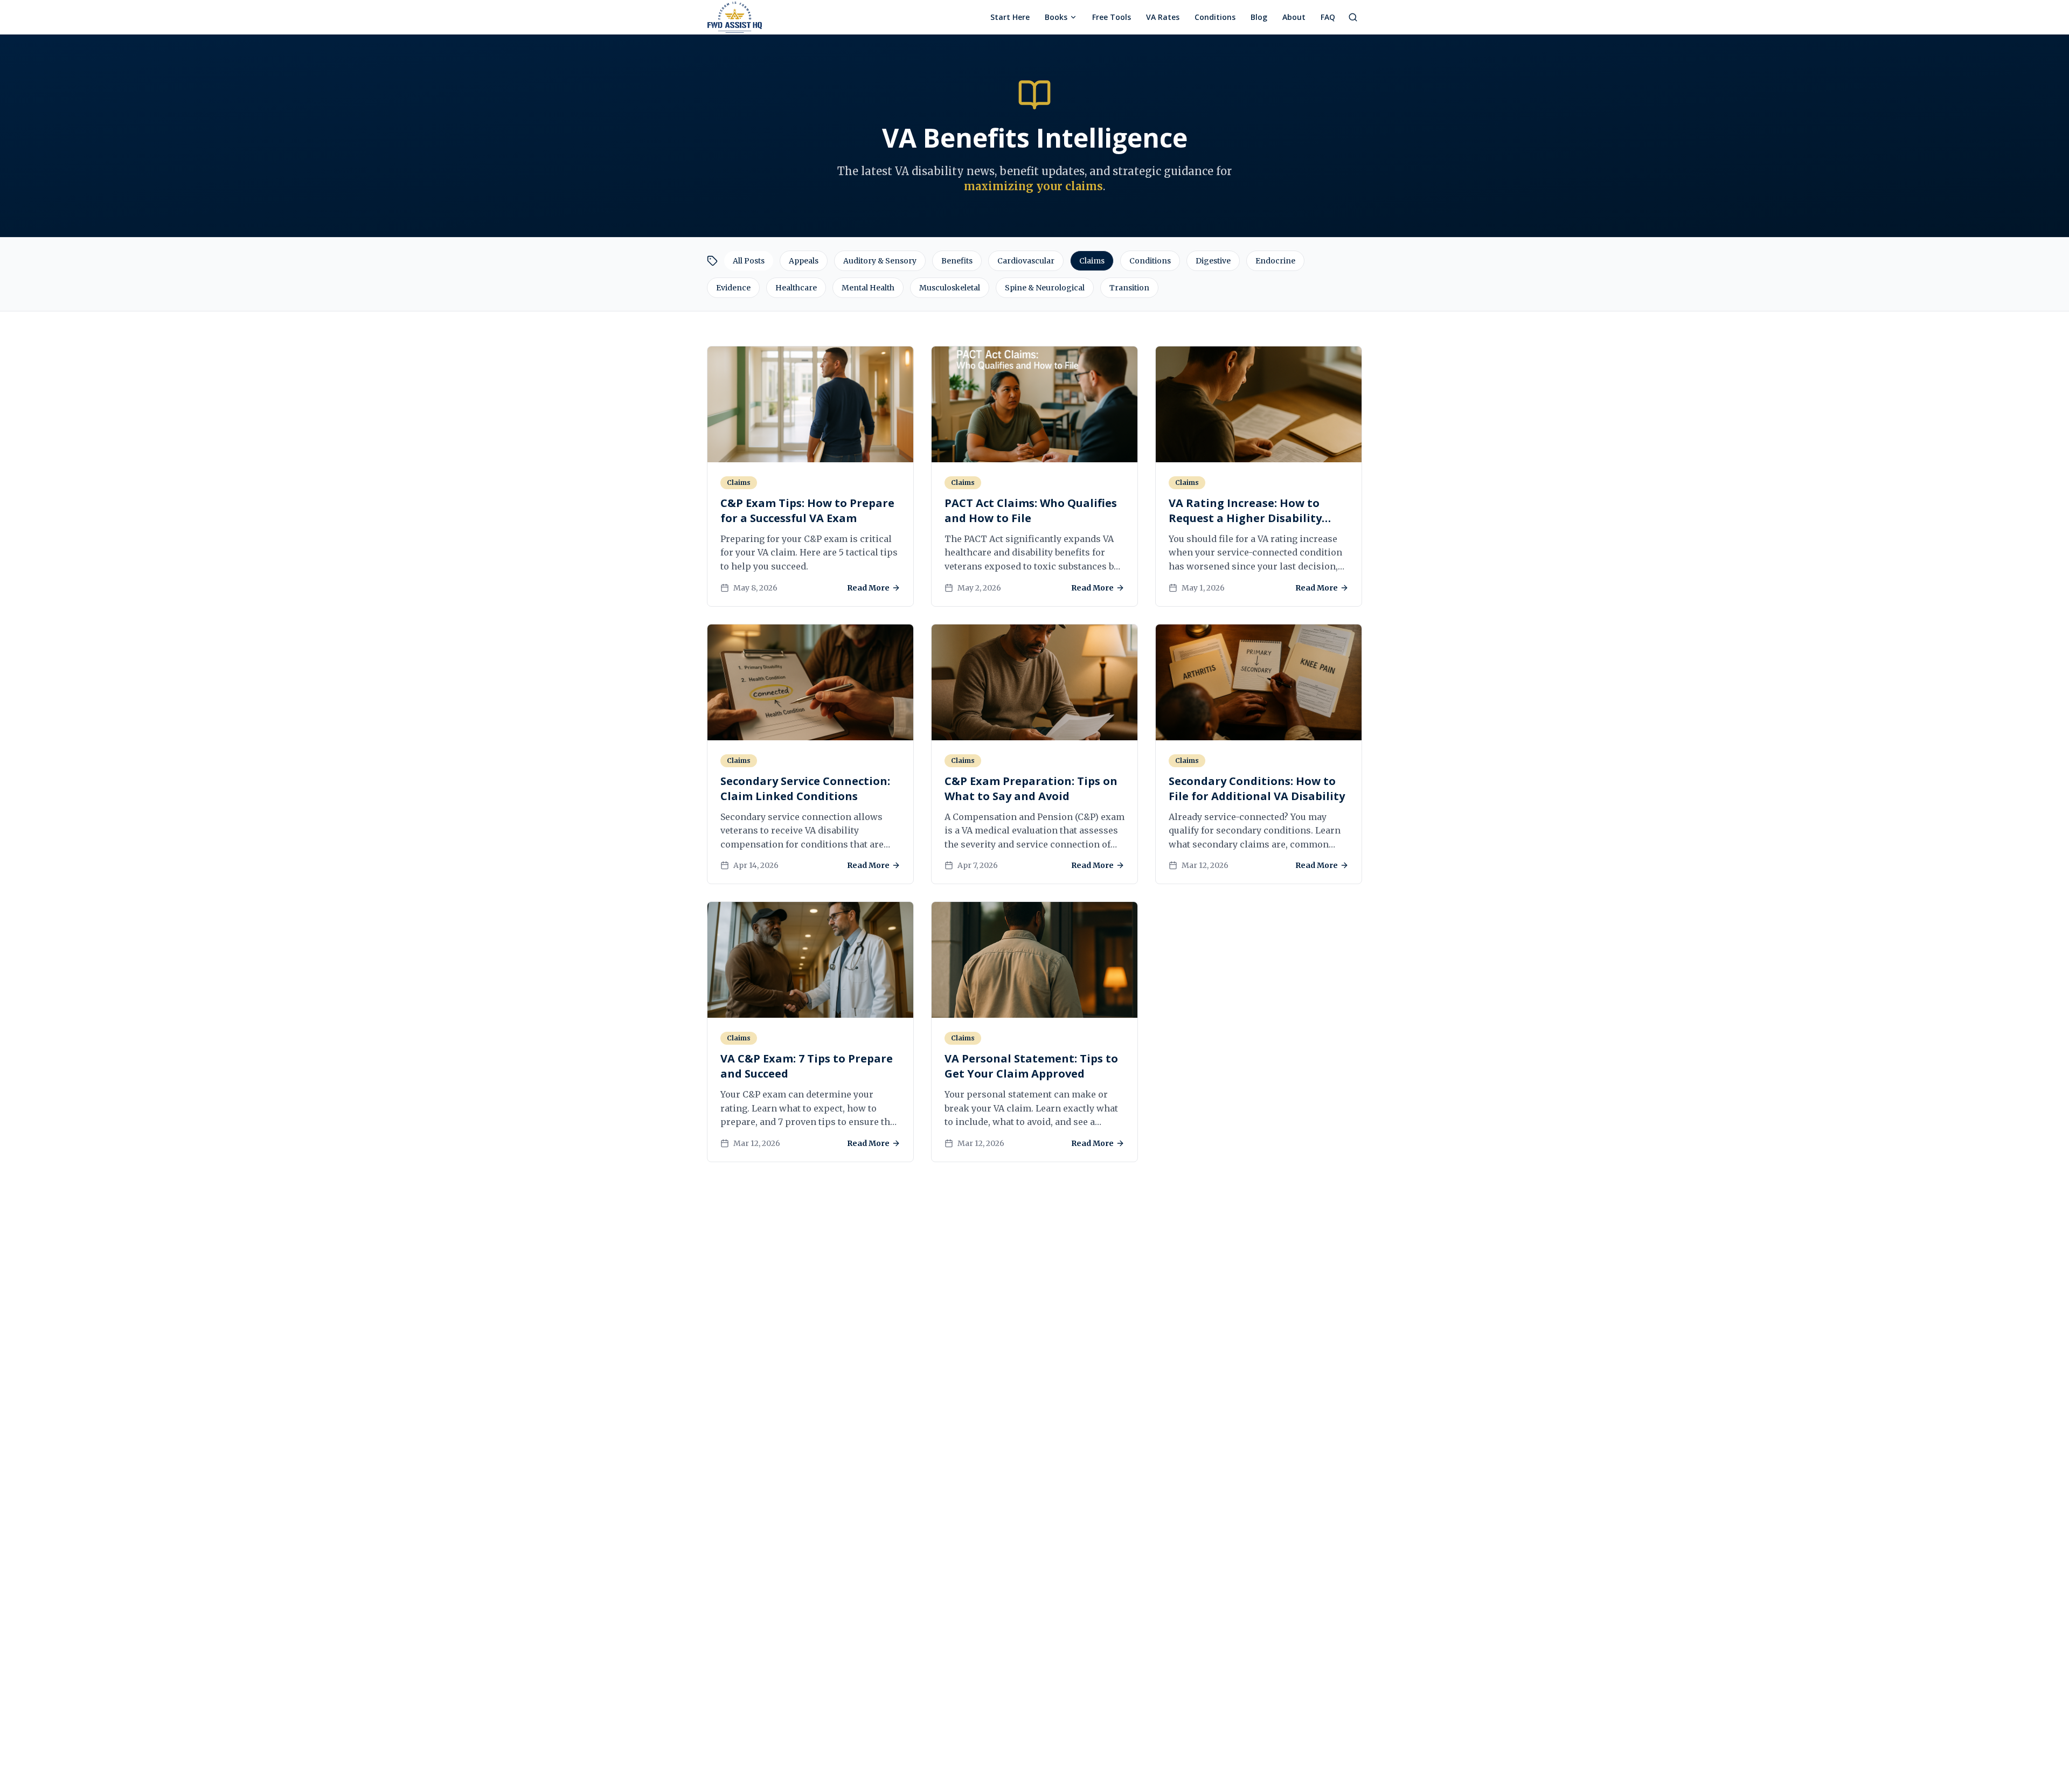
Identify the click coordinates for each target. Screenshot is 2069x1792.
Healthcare (796, 288)
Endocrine (1275, 261)
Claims (1092, 261)
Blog (1259, 17)
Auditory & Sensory (880, 261)
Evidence (733, 288)
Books (1056, 17)
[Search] (1353, 17)
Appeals (804, 261)
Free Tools (1112, 17)
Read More (868, 588)
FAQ (1328, 17)
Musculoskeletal (950, 288)
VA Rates (1163, 17)
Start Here (1010, 17)
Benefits (957, 261)
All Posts (749, 261)
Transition (1129, 288)
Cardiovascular (1026, 261)
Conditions (1215, 17)
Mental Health (868, 288)
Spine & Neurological (1045, 288)
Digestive (1213, 261)
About (1294, 17)
